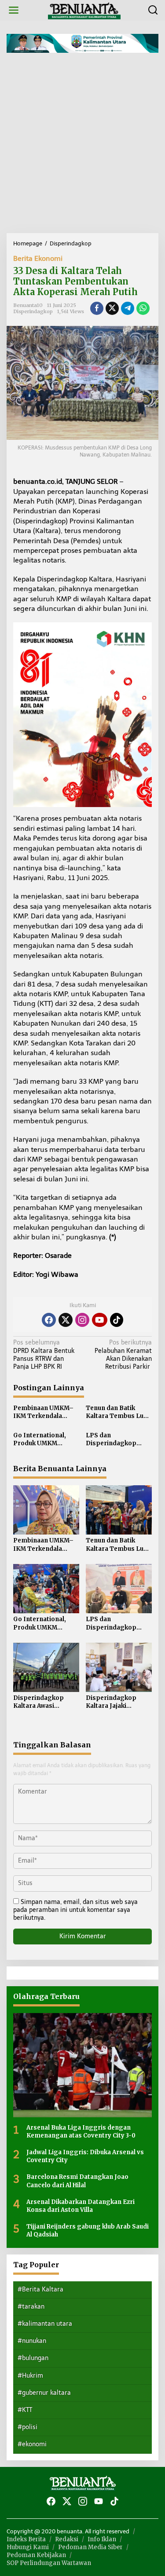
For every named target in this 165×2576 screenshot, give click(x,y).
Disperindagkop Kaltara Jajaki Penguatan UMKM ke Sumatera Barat (117, 1702)
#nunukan (32, 2341)
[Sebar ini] (97, 308)
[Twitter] (66, 1320)
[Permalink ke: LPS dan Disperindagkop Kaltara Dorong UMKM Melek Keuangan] (119, 1588)
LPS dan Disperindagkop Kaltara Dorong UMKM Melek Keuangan (111, 1440)
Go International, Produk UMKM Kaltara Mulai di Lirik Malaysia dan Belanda (46, 1440)
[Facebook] (49, 1320)
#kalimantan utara (45, 2324)
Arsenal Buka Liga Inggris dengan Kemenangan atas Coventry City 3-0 (81, 2132)
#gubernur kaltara (44, 2393)
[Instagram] (82, 1320)
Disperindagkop (33, 311)
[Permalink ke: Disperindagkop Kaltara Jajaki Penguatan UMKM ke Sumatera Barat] (119, 1667)
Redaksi (67, 2539)
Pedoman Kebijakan (36, 2555)
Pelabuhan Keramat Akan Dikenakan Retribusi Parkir (123, 1355)
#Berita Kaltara (40, 2289)
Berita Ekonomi (38, 258)
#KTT (25, 2410)
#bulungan (33, 2358)
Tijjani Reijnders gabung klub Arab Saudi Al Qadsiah (88, 2231)
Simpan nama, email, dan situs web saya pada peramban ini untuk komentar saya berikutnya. (75, 1910)
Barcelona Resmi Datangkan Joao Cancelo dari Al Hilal (77, 2181)
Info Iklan (102, 2539)
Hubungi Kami (28, 2547)
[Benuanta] (84, 10)
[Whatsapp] (143, 308)
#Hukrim (30, 2376)
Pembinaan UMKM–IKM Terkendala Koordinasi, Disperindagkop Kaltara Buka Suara (43, 1412)
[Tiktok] (117, 1320)
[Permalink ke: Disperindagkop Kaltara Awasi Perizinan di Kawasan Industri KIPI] (46, 1667)
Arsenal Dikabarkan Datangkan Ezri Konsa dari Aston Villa (81, 2206)
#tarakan (31, 2307)
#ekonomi (32, 2444)
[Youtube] (99, 1320)
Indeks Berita (26, 2539)
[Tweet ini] (112, 308)
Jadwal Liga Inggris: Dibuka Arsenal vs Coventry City (85, 2156)
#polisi (27, 2427)
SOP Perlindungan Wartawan (49, 2563)
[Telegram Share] (128, 308)
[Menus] (14, 10)
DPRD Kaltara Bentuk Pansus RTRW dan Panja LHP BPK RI (44, 1355)
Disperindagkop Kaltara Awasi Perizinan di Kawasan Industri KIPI (46, 1702)
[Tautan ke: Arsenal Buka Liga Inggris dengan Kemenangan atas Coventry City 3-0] (82, 2065)
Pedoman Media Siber (90, 2547)
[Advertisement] (82, 146)
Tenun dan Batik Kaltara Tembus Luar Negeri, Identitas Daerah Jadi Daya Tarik (118, 1412)
